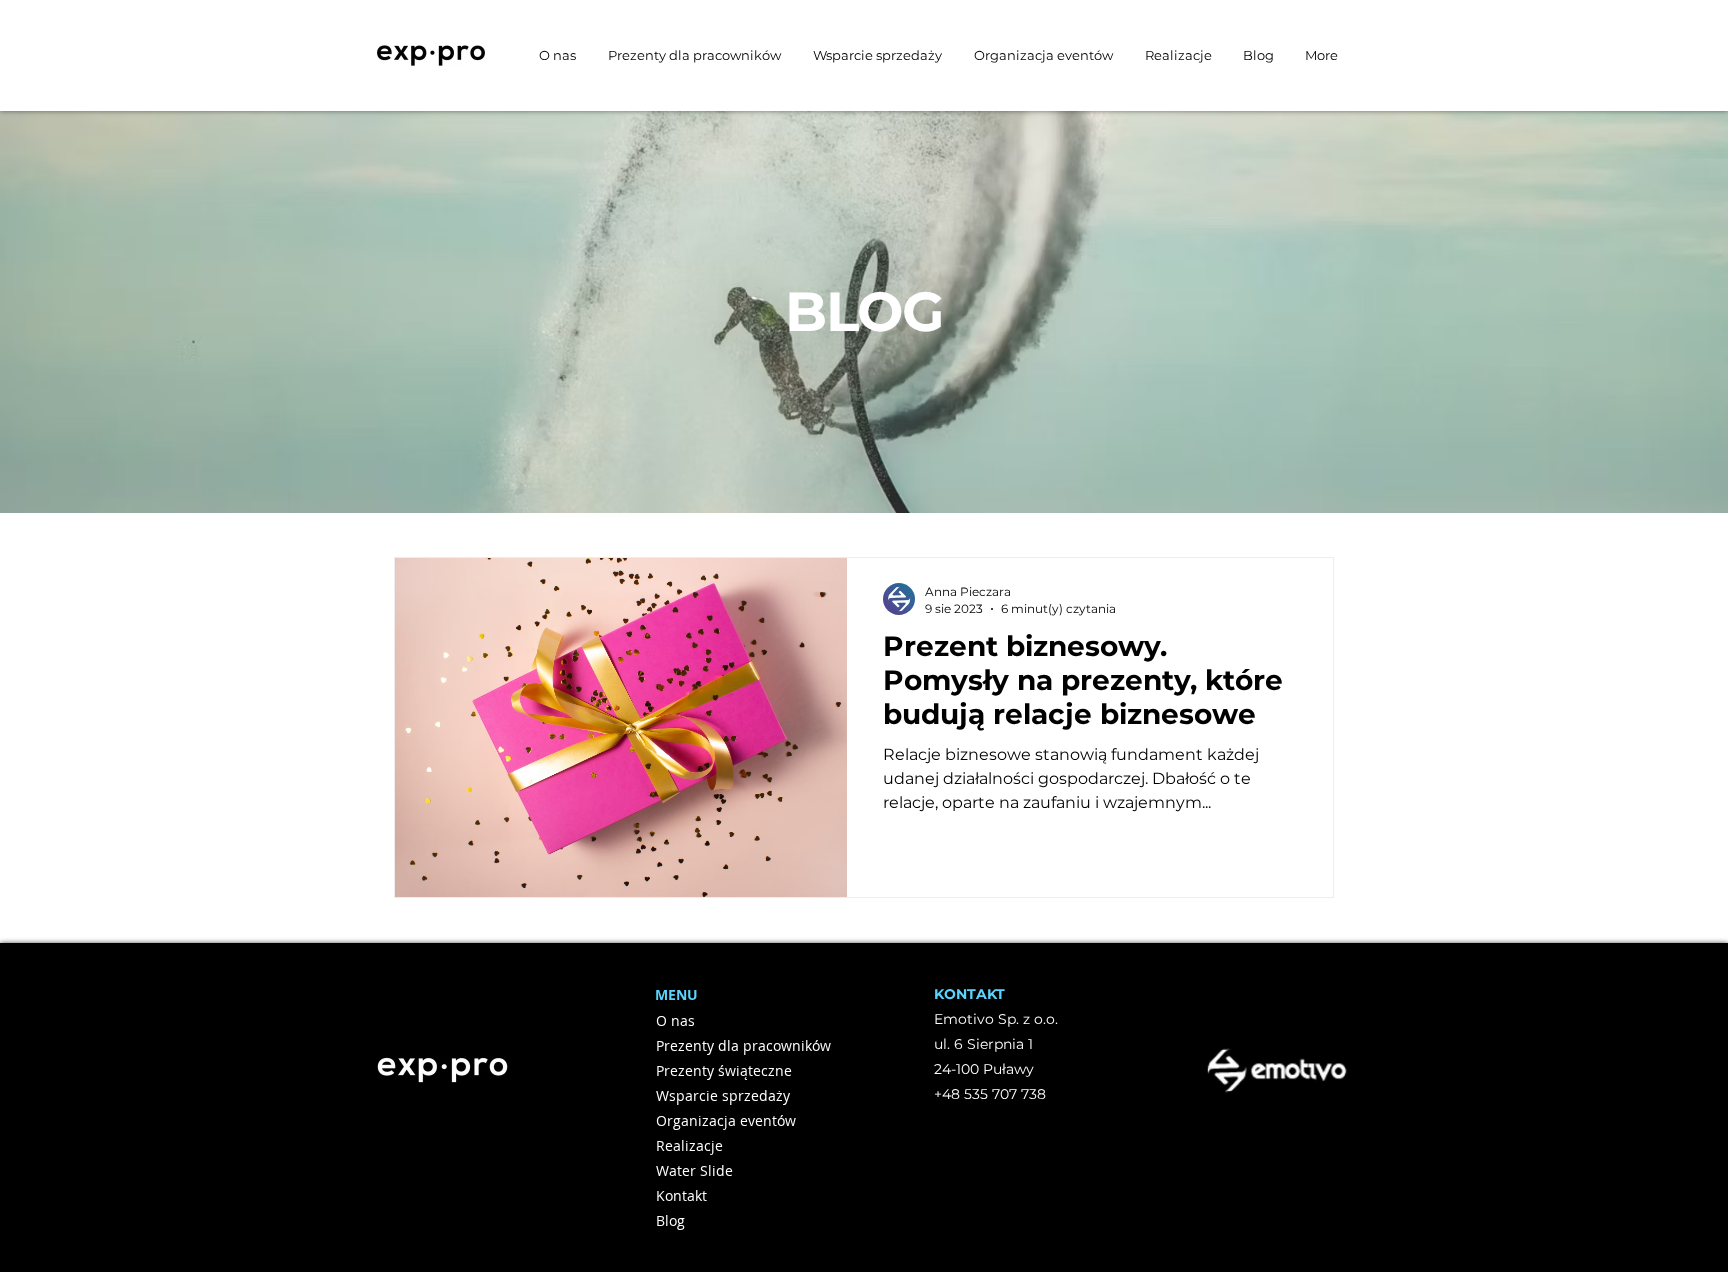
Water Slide (694, 1170)
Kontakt (681, 1195)
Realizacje (689, 1145)
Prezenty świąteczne (724, 1070)
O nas (675, 1020)
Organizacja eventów (726, 1120)
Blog (670, 1220)
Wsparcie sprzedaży (723, 1095)
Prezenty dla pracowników (726, 1045)
